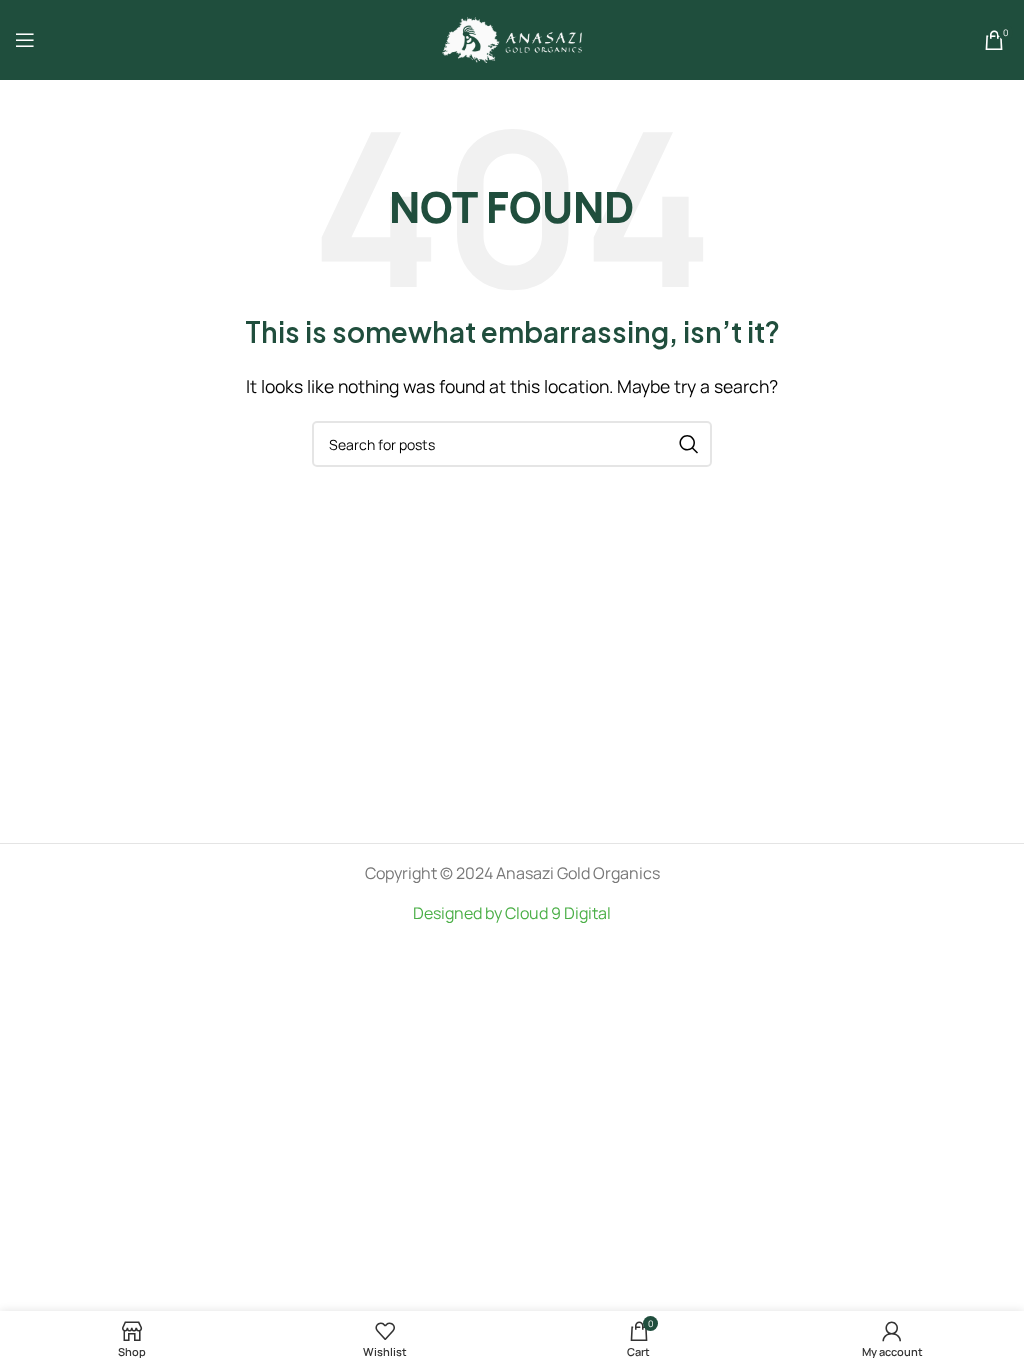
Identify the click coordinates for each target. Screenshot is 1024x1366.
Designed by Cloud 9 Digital (512, 913)
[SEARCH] (689, 444)
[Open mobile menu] (25, 40)
